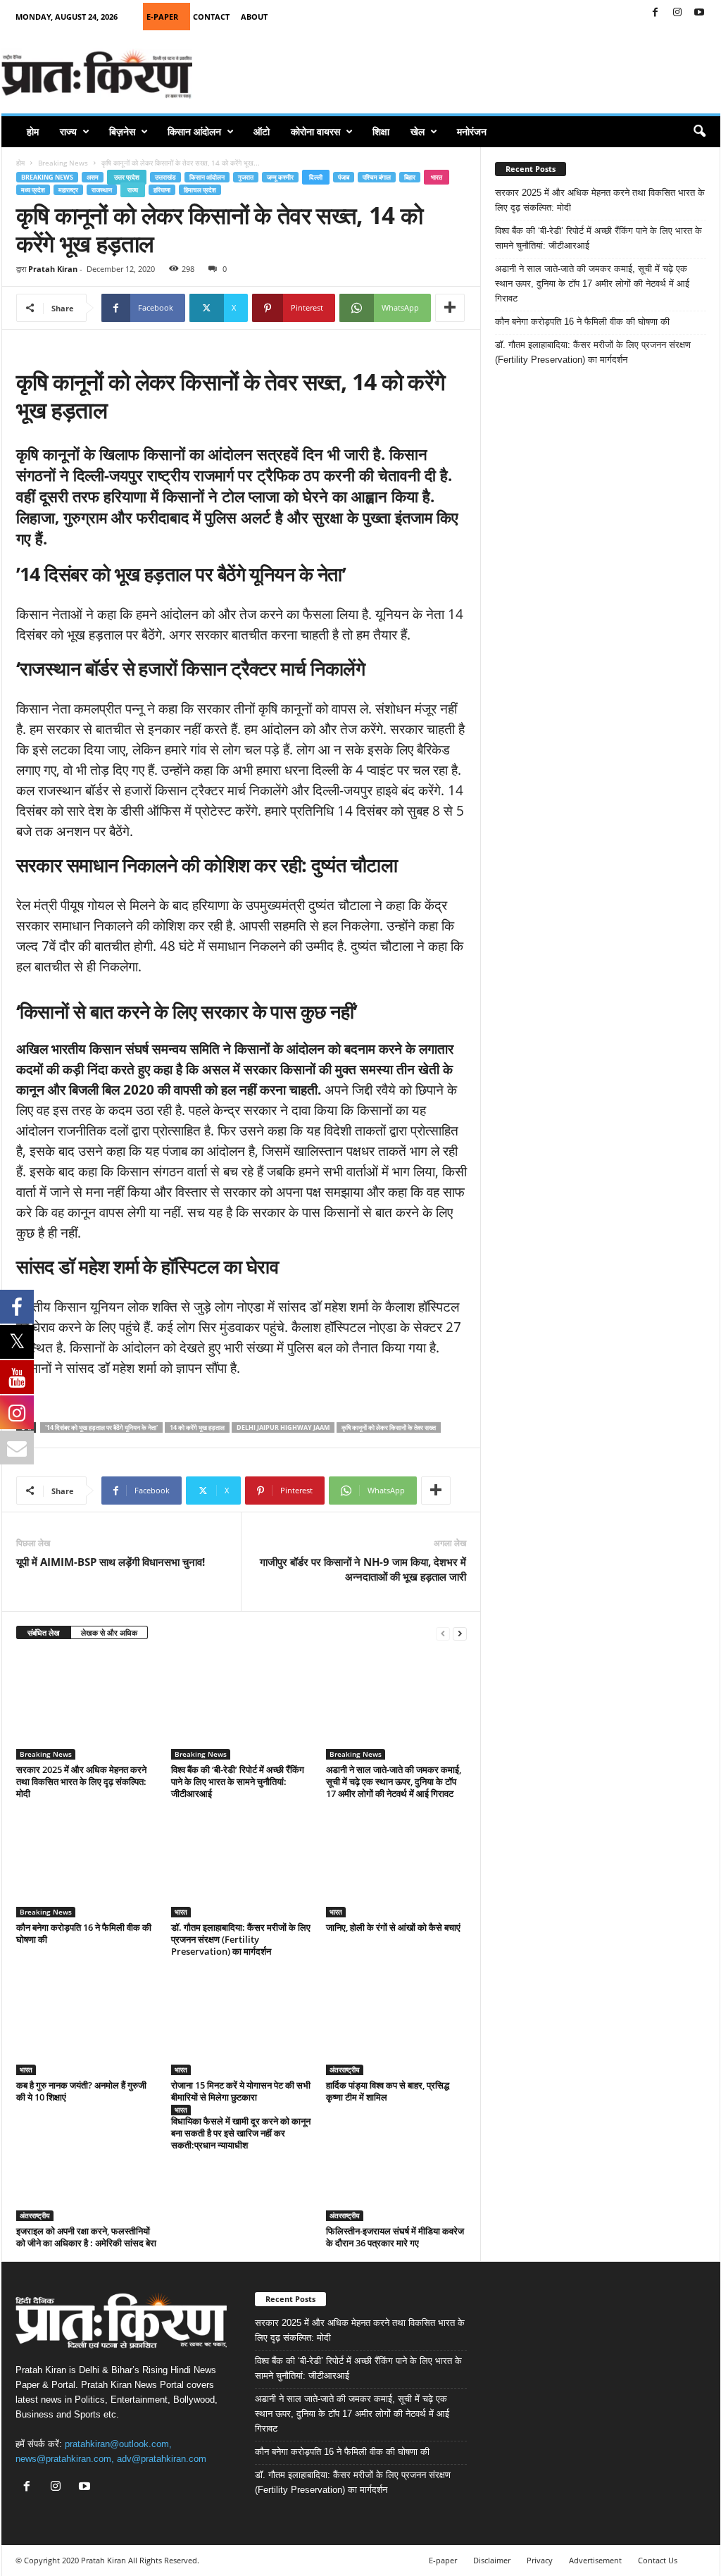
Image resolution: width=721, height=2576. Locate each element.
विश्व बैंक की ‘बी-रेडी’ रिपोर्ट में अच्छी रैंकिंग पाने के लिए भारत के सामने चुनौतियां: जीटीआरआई (238, 1781)
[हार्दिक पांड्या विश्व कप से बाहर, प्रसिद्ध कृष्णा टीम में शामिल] (396, 2022)
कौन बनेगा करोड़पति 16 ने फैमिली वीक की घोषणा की (84, 1933)
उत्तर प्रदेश (127, 177)
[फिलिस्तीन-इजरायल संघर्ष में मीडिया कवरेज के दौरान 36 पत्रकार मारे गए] (396, 2168)
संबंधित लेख (44, 1632)
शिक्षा (381, 131)
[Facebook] (656, 13)
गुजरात (246, 177)
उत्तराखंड (165, 177)
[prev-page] (443, 1633)
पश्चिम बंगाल (377, 177)
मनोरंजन (472, 131)
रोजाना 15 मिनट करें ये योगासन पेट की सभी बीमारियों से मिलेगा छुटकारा (241, 2091)
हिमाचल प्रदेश (200, 190)
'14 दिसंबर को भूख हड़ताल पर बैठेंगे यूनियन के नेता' (101, 1427)
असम (93, 177)
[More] (450, 308)
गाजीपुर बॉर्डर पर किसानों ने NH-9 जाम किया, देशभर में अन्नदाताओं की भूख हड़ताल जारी (363, 1569)
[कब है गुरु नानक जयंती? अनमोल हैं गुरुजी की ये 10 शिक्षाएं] (87, 2022)
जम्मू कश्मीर (280, 177)
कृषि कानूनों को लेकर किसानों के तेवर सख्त (389, 1427)
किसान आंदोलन (194, 131)
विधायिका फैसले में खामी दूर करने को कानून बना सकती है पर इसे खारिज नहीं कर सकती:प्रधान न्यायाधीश (241, 2133)
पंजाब (344, 177)
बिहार (410, 177)
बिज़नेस (122, 131)
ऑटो (262, 131)
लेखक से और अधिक (109, 1632)
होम (33, 131)
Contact (211, 17)
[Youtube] (699, 13)
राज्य (68, 131)
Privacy (540, 2560)
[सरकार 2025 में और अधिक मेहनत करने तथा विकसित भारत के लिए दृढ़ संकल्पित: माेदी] (87, 1707)
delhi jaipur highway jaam (283, 1427)
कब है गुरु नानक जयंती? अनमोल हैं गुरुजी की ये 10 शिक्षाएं (81, 2091)
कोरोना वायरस (315, 131)
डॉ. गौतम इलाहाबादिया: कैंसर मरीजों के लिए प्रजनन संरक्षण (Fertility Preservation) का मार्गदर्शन (241, 1939)
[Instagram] (677, 13)
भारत (437, 177)
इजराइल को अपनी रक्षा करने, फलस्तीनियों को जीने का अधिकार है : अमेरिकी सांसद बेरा (86, 2237)
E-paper (443, 2560)
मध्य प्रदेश (33, 190)
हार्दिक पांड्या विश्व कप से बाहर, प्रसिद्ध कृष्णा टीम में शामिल (388, 2091)
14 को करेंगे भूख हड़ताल (197, 1427)
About (254, 17)
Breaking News (63, 163)
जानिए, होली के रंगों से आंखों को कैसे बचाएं (393, 1927)
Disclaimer (492, 2560)
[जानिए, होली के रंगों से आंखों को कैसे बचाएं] (396, 1865)
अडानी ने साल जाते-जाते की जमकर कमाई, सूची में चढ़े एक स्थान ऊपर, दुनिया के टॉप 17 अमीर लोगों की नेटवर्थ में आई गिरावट (394, 1781)
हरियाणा (162, 190)
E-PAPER (162, 17)
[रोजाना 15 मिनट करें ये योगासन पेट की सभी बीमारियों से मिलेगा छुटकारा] (242, 2022)
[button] (699, 132)
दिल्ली (316, 177)
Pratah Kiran (53, 269)
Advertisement (595, 2560)
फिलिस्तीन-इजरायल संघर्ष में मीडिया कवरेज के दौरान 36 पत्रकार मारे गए (395, 2237)
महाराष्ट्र (68, 190)
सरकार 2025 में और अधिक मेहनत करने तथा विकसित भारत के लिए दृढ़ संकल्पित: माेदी (81, 1781)
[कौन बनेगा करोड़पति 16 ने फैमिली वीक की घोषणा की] (87, 1865)
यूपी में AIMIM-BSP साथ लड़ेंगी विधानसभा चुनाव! (111, 1562)
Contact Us (658, 2560)
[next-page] (460, 1633)
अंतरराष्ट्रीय (345, 2070)
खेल (418, 131)
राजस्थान (102, 190)
